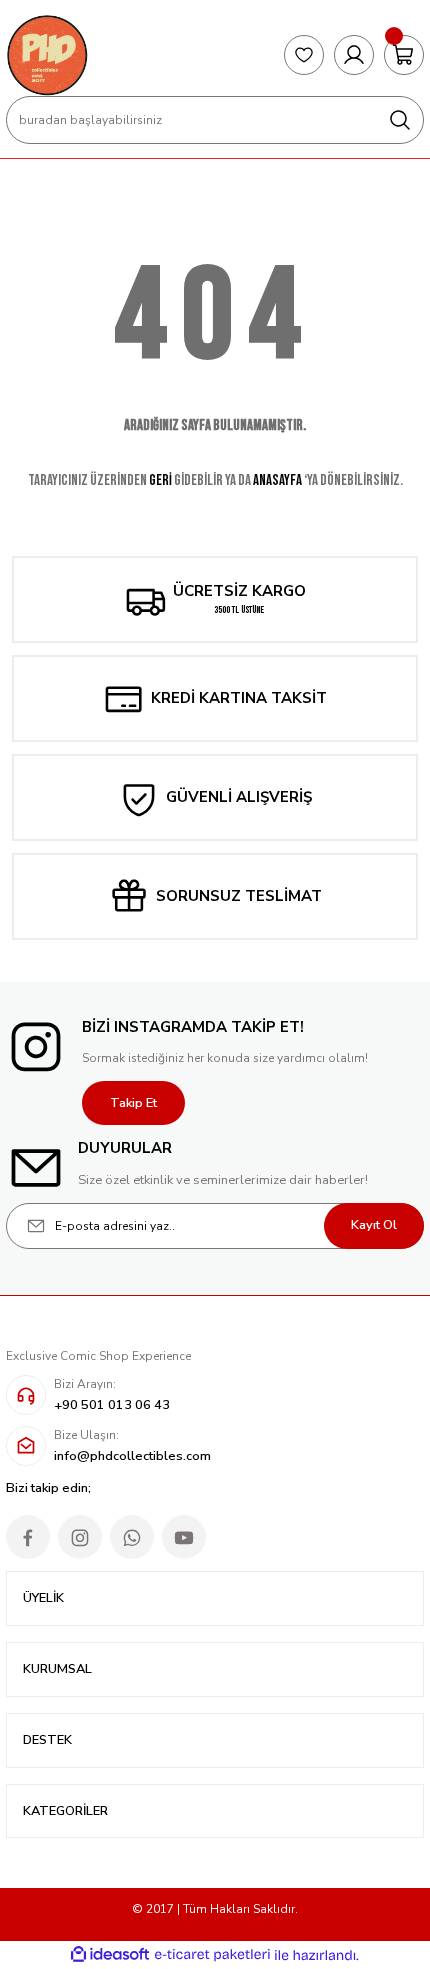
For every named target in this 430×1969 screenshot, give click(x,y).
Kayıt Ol (374, 1225)
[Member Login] (354, 55)
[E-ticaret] (212, 1955)
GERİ (160, 480)
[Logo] (47, 55)
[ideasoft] (110, 1955)
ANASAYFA (277, 480)
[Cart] (404, 55)
